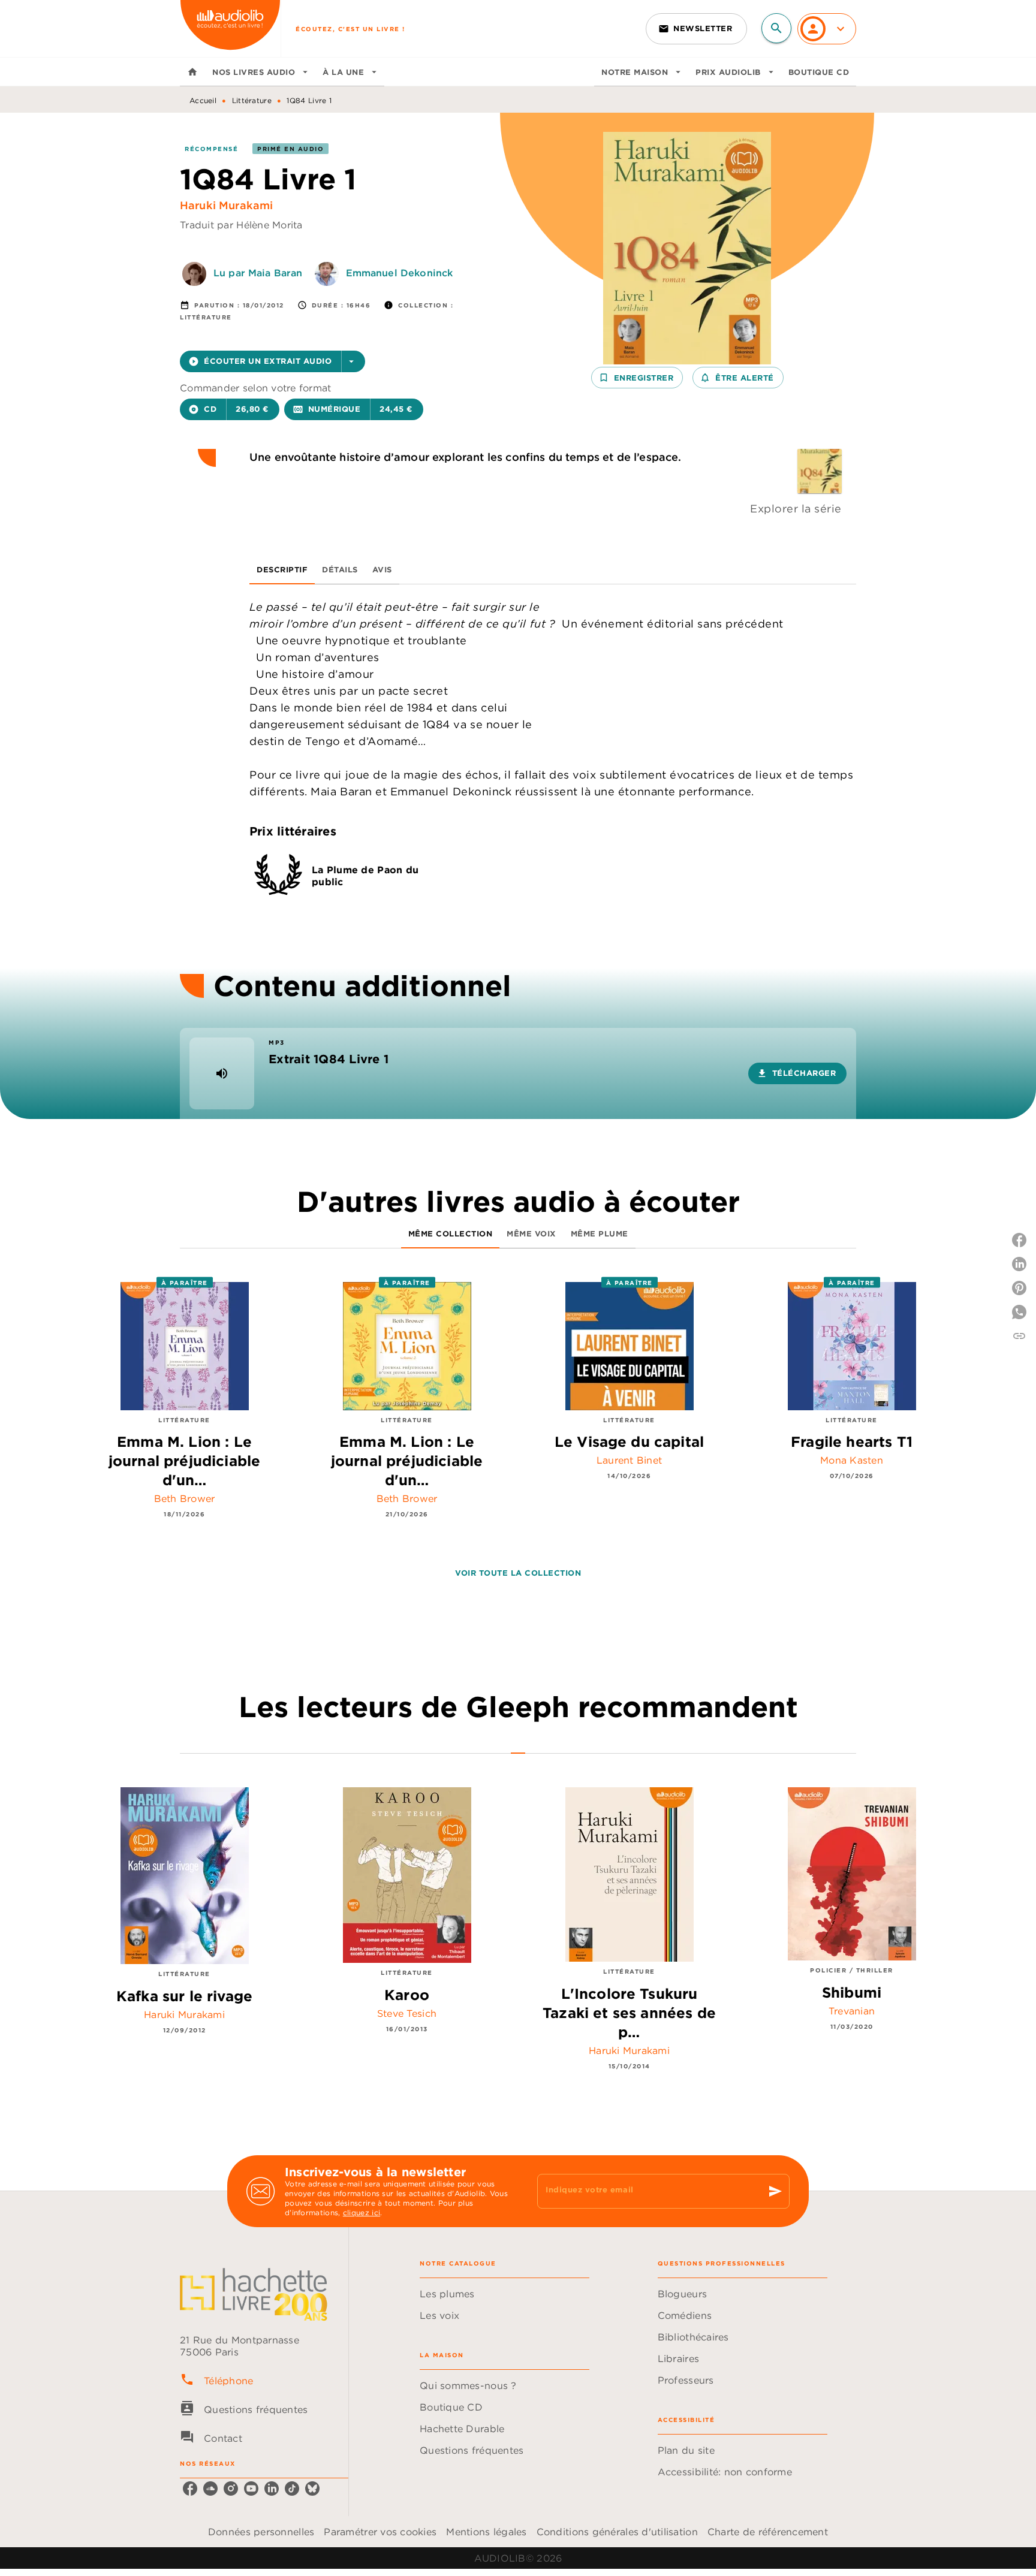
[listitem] (190, 2488)
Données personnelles (261, 2532)
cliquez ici (362, 2212)
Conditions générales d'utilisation (617, 2532)
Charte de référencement (768, 2532)
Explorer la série (796, 509)
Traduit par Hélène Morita (241, 225)
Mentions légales (486, 2532)
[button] (696, 29)
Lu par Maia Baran (258, 273)
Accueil (203, 100)
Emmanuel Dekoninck (400, 273)
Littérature (252, 100)
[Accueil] (230, 28)
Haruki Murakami (226, 205)
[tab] (192, 72)
